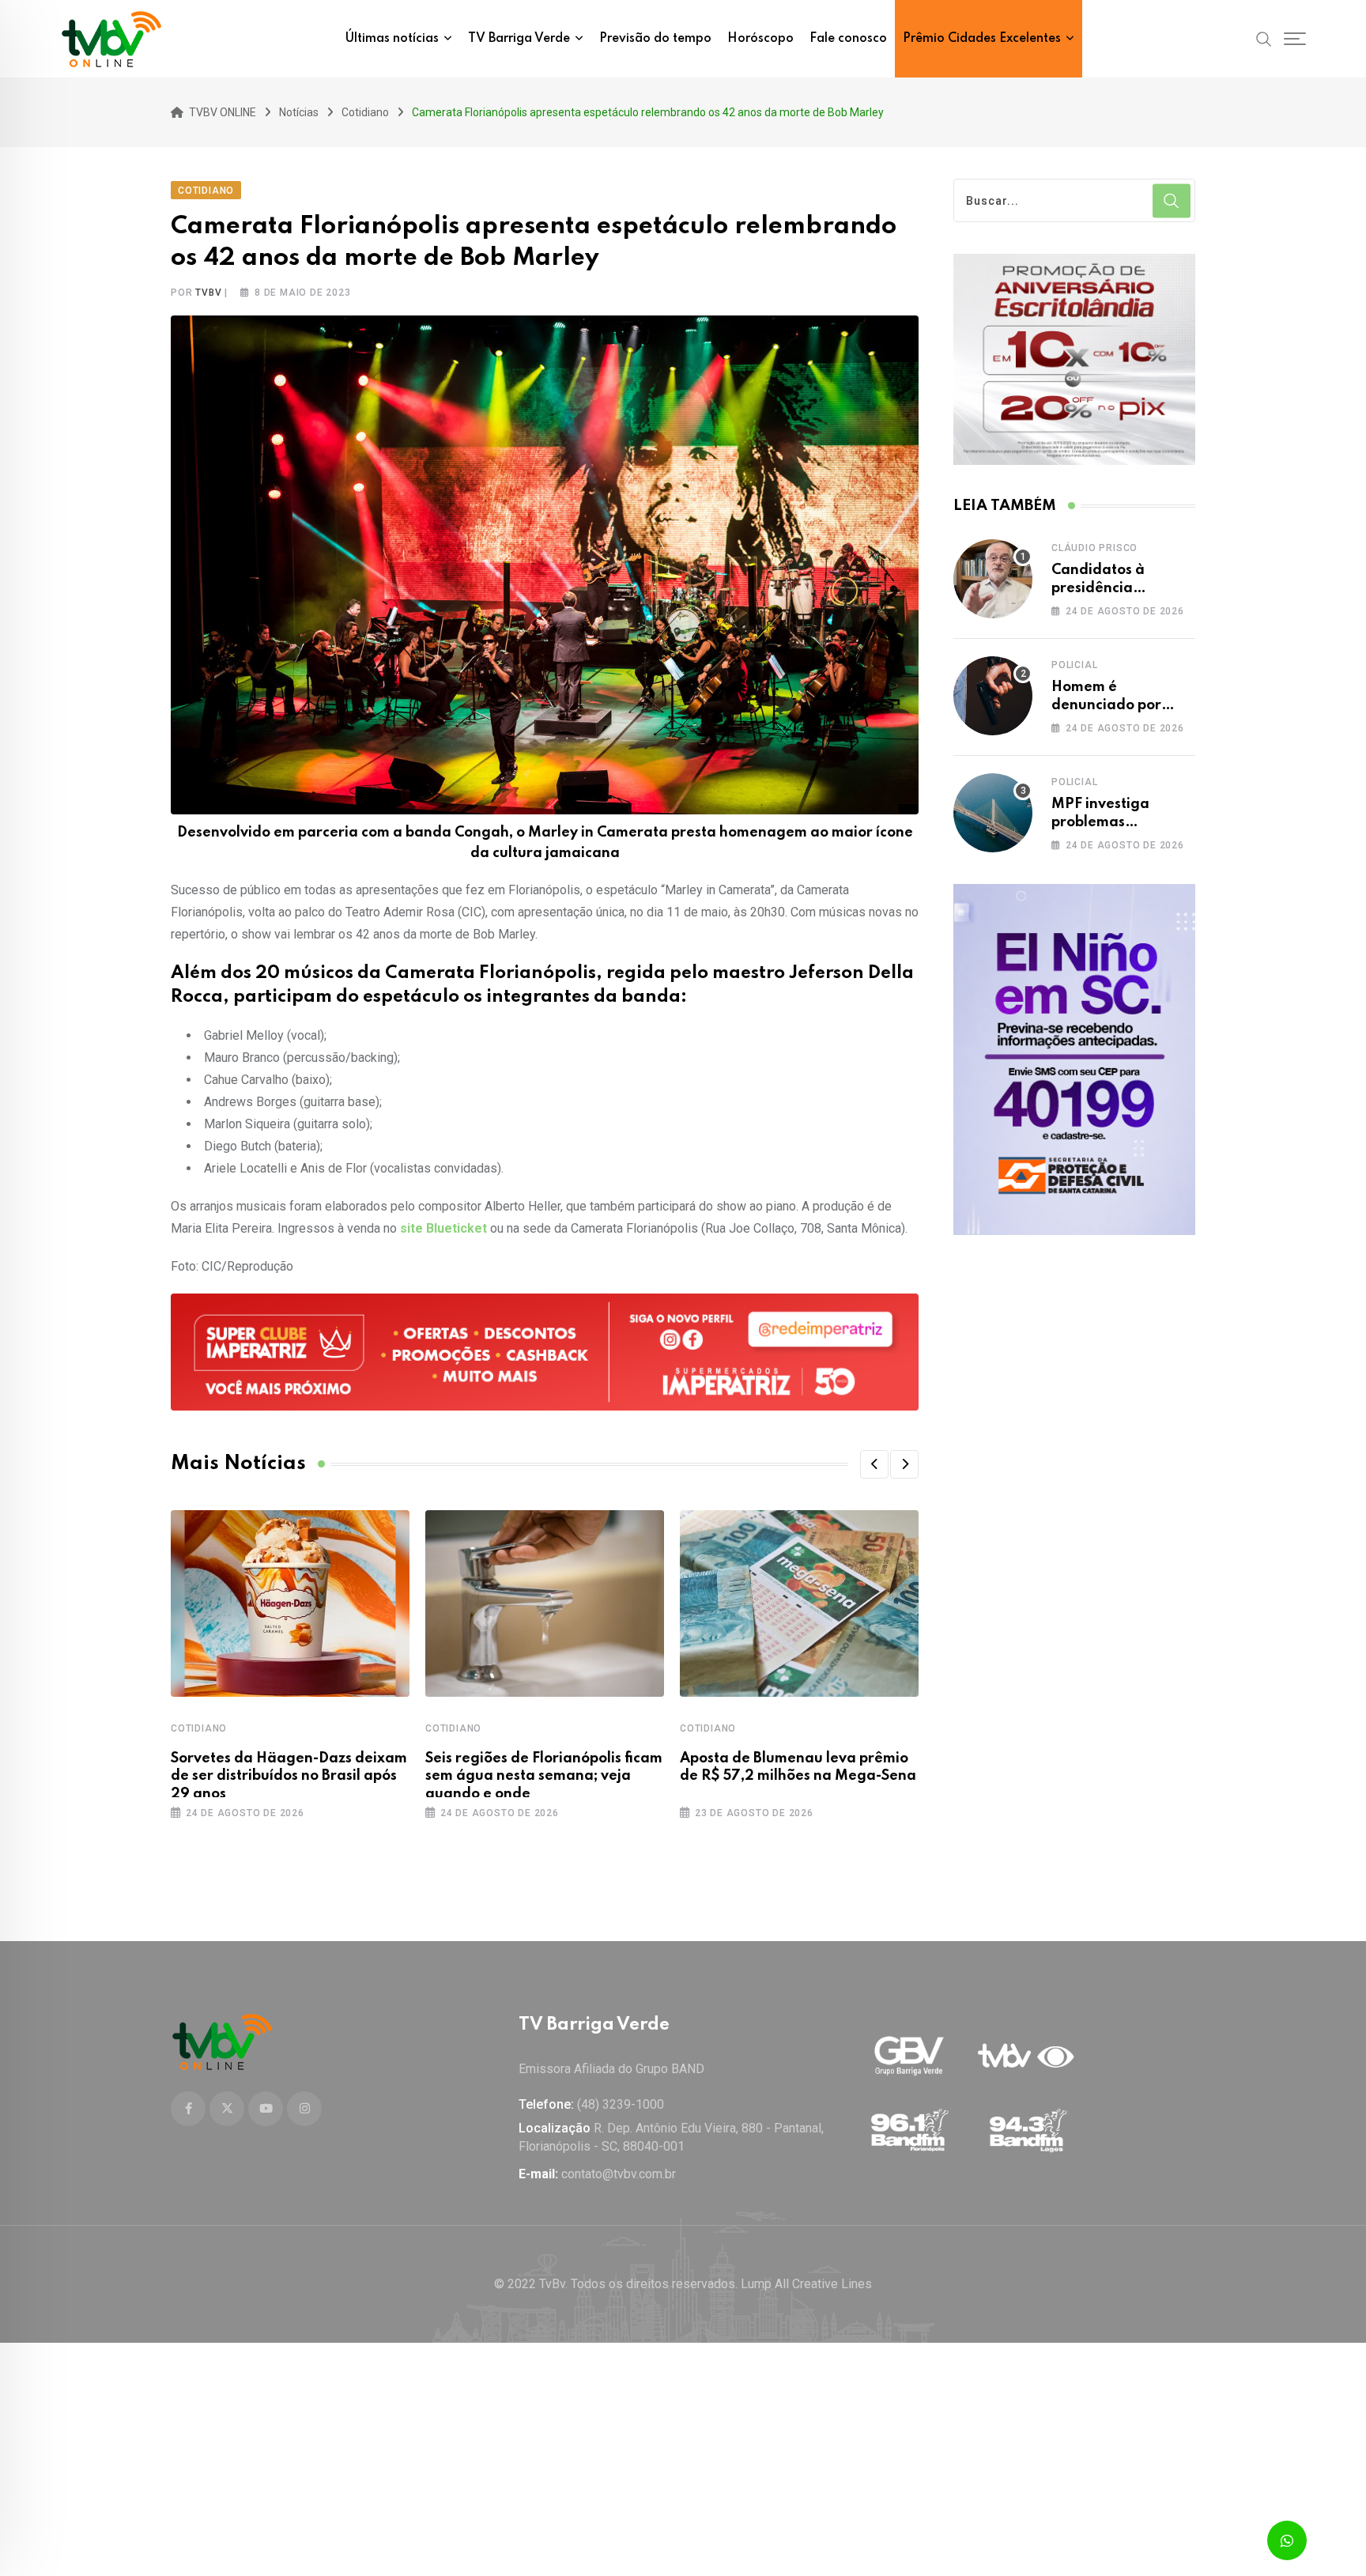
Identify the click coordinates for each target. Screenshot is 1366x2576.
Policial (1074, 665)
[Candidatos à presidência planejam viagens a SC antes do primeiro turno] (993, 579)
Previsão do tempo (655, 39)
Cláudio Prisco (1094, 548)
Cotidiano (199, 1728)
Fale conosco (848, 39)
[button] (874, 1464)
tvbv (208, 293)
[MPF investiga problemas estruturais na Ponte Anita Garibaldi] (993, 813)
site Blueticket (443, 1228)
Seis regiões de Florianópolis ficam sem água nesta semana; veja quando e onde (544, 1776)
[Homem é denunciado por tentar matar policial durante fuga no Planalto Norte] (993, 696)
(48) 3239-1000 (621, 2104)
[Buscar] (1264, 38)
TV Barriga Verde (519, 39)
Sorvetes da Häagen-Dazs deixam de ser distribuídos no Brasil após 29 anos (289, 1776)
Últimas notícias (392, 39)
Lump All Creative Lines (806, 2284)
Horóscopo (760, 39)
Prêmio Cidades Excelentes (982, 39)
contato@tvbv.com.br (619, 2174)
